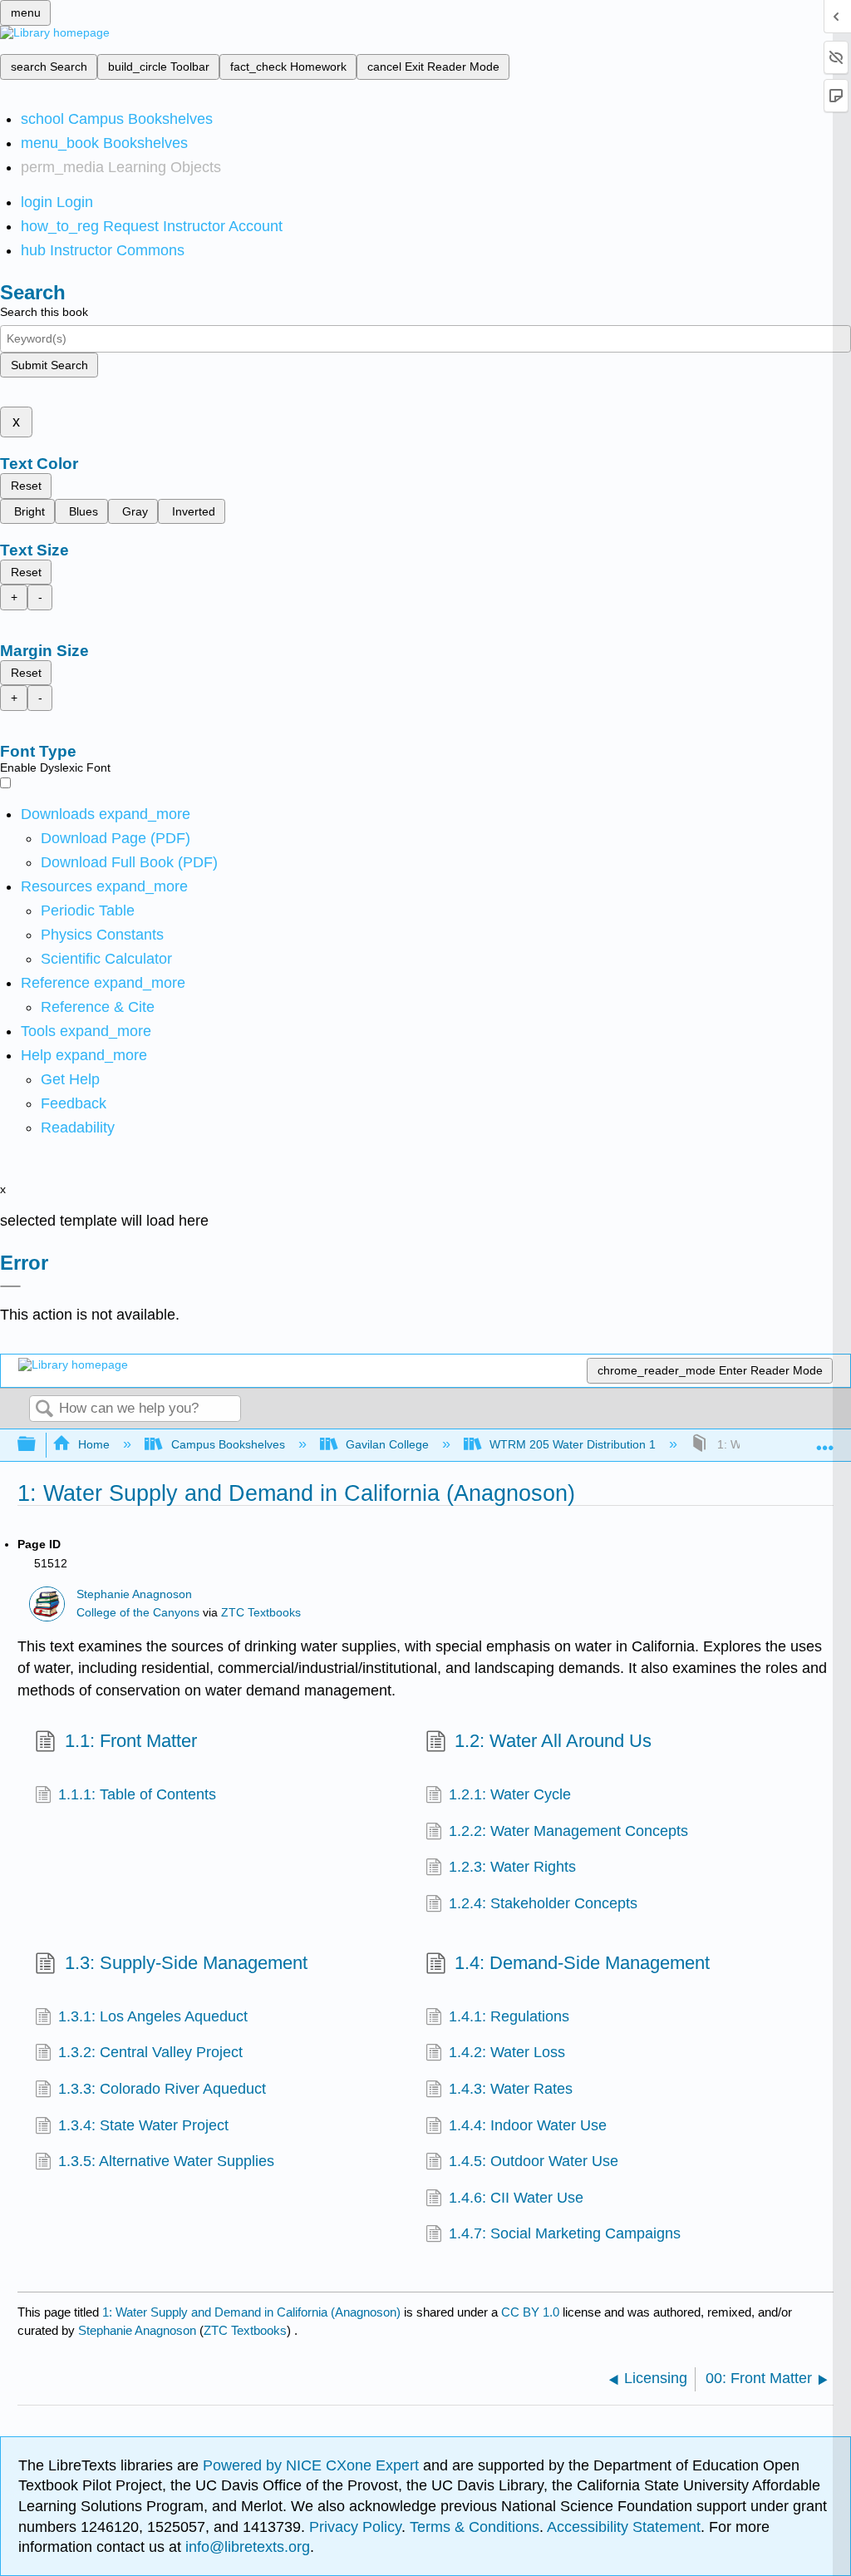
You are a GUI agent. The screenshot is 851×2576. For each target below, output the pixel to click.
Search (44, 1410)
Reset (26, 486)
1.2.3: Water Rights (512, 1867)
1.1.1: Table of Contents (137, 1794)
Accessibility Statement (624, 2527)
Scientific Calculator (106, 959)
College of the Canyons (138, 1613)
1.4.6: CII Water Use (516, 2198)
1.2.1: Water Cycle (510, 1794)
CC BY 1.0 (530, 2312)
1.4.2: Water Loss (507, 2052)
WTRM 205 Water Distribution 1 (573, 1444)
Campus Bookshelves (228, 1444)
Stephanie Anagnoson (134, 1594)
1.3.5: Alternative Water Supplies (166, 2161)
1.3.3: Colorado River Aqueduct (162, 2089)
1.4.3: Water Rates (511, 2089)
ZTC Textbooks (261, 1613)
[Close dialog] (10, 1286)
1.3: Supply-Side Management (186, 1963)
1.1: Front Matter (130, 1741)
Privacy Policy (355, 2527)
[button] (74, 1103)
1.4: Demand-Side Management (582, 1963)
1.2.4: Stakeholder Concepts (543, 1903)
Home (94, 1444)
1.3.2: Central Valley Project (150, 2052)
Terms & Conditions (475, 2527)
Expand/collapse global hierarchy (37, 1445)
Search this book (44, 312)
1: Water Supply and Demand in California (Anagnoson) (251, 2312)
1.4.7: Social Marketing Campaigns (565, 2233)
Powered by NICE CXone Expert (313, 2465)
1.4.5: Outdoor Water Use (534, 2161)
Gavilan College (387, 1444)
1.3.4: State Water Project (143, 2125)
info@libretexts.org (246, 2547)
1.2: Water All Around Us (553, 1741)
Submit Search (49, 365)
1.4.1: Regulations (509, 2016)
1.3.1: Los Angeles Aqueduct (153, 2016)
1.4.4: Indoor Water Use (528, 2125)
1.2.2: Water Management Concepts (568, 1831)
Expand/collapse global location (825, 1440)
